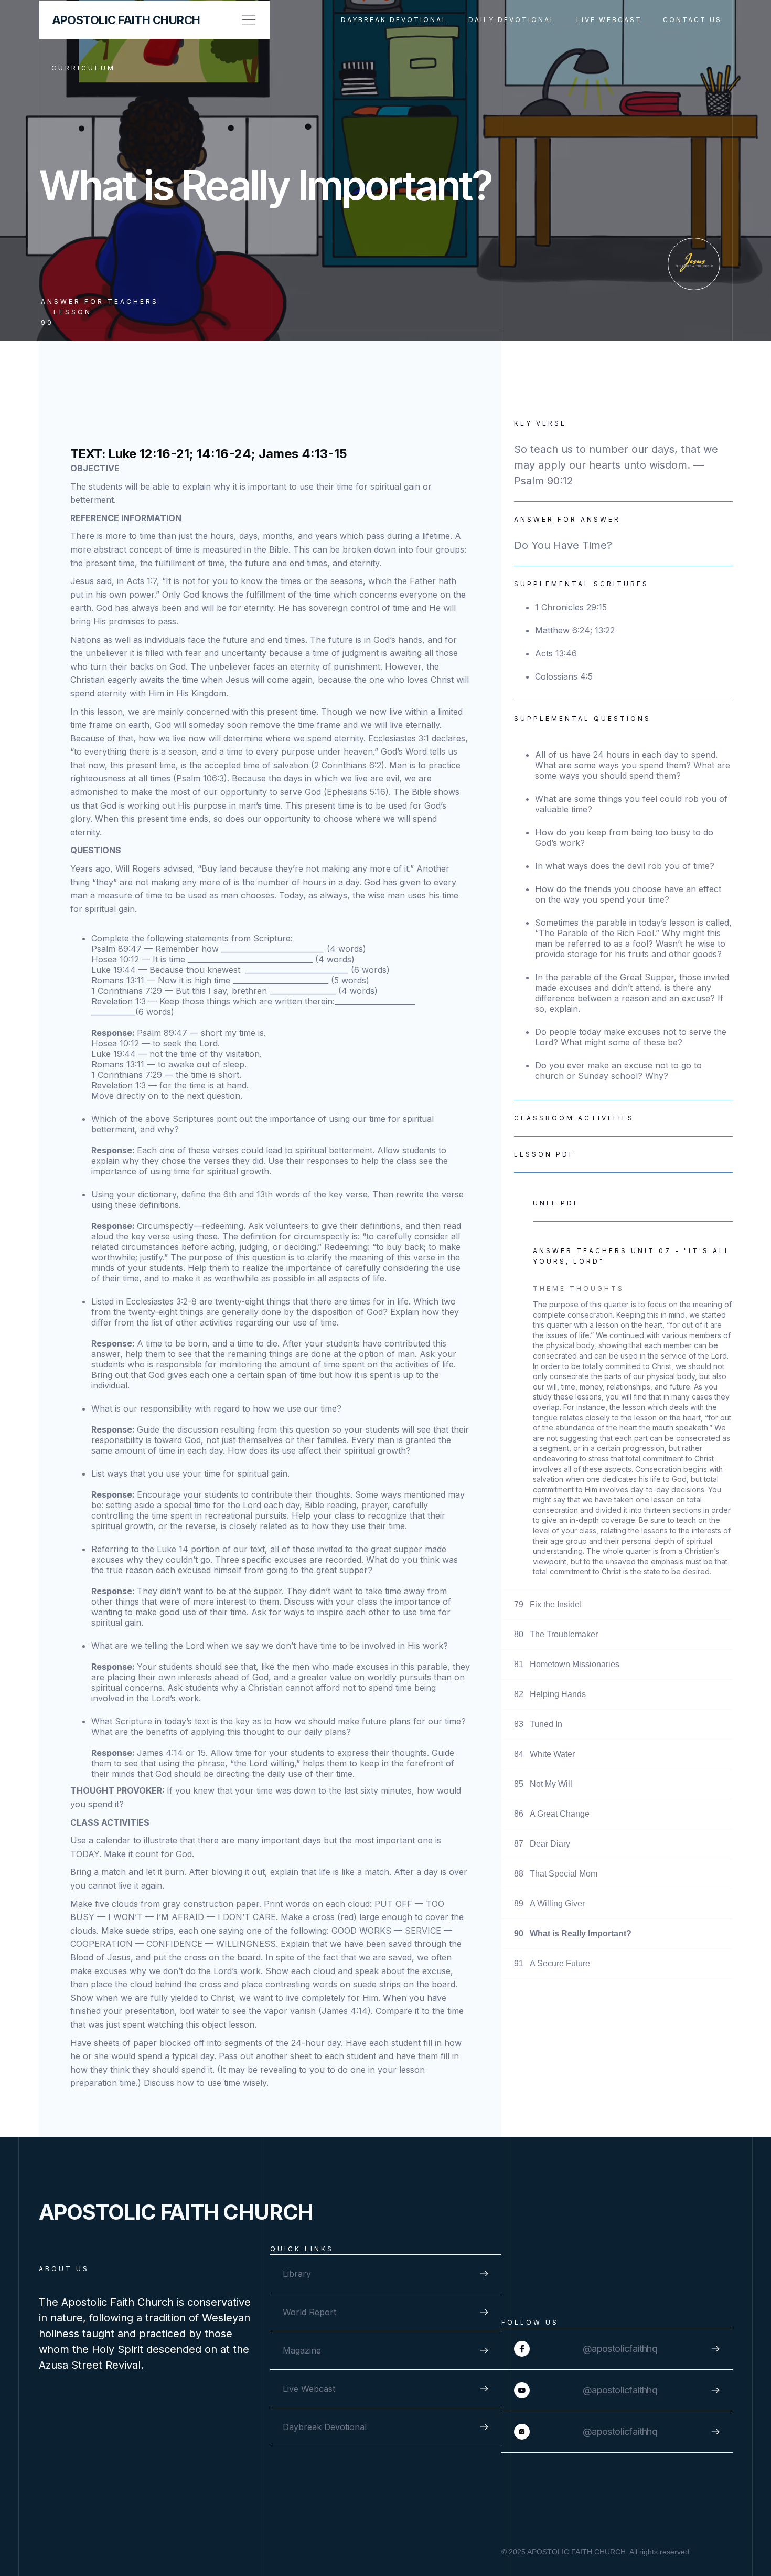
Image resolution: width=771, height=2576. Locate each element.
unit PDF (556, 1203)
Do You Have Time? (563, 545)
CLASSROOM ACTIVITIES (574, 1118)
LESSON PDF (544, 1154)
